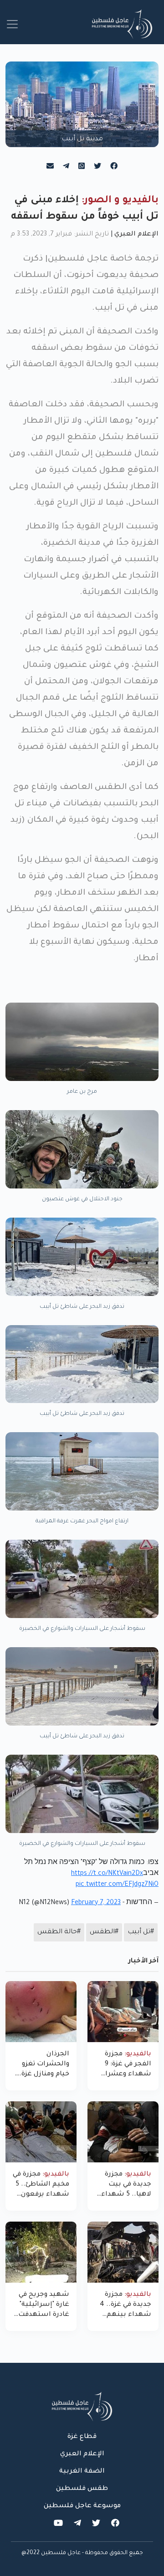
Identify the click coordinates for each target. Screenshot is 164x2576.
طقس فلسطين (82, 2489)
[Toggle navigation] (12, 24)
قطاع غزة (82, 2437)
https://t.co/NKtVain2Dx (107, 1874)
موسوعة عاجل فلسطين (82, 2506)
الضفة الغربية (82, 2472)
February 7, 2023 (96, 1903)
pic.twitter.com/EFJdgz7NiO (117, 1885)
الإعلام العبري (136, 235)
